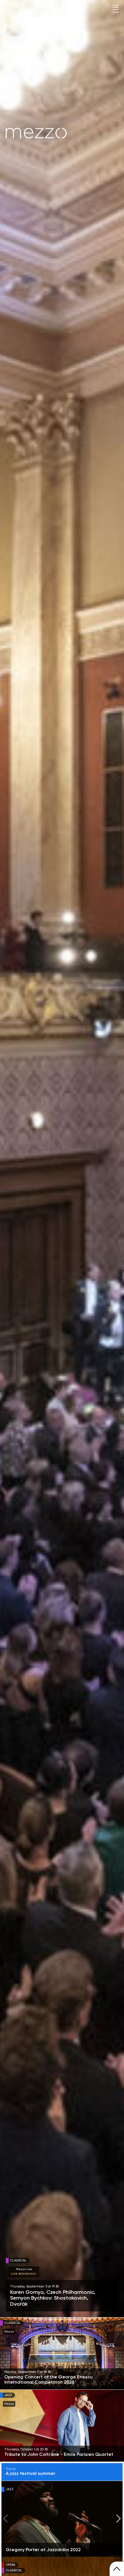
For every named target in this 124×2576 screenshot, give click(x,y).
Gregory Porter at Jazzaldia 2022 (43, 2550)
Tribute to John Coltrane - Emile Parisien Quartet (59, 2454)
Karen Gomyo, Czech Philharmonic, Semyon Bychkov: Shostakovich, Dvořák (53, 2298)
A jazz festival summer (31, 2472)
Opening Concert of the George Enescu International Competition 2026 (48, 2380)
